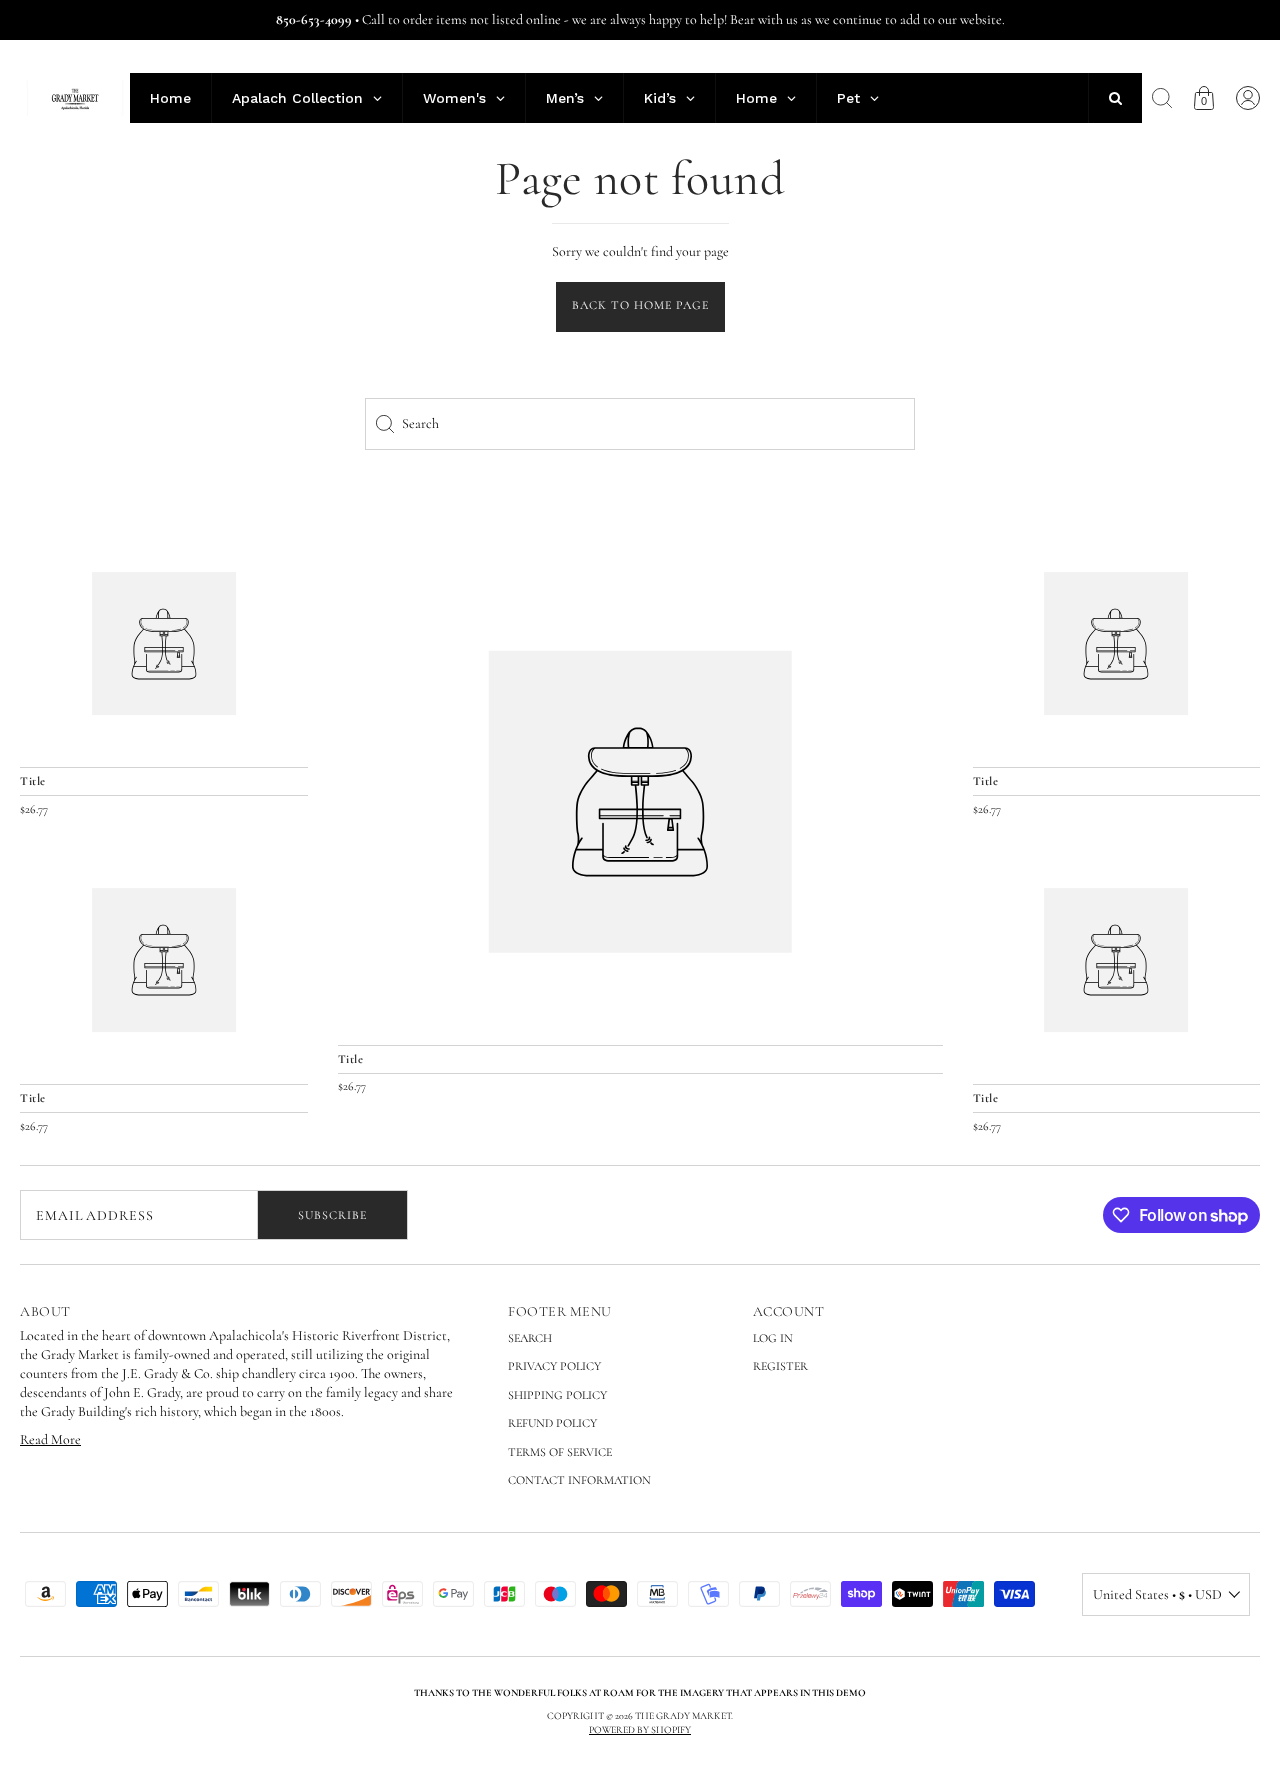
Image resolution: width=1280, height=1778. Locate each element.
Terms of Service (560, 1452)
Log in (773, 1338)
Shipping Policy (557, 1395)
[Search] (1162, 98)
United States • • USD (1157, 1594)
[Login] (1248, 98)
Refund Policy (552, 1423)
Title (351, 1059)
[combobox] (640, 424)
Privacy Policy (554, 1366)
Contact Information (579, 1480)
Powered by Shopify (640, 1730)
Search (530, 1338)
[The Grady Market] (640, 802)
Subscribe (332, 1215)
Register (780, 1366)
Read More (50, 1439)
